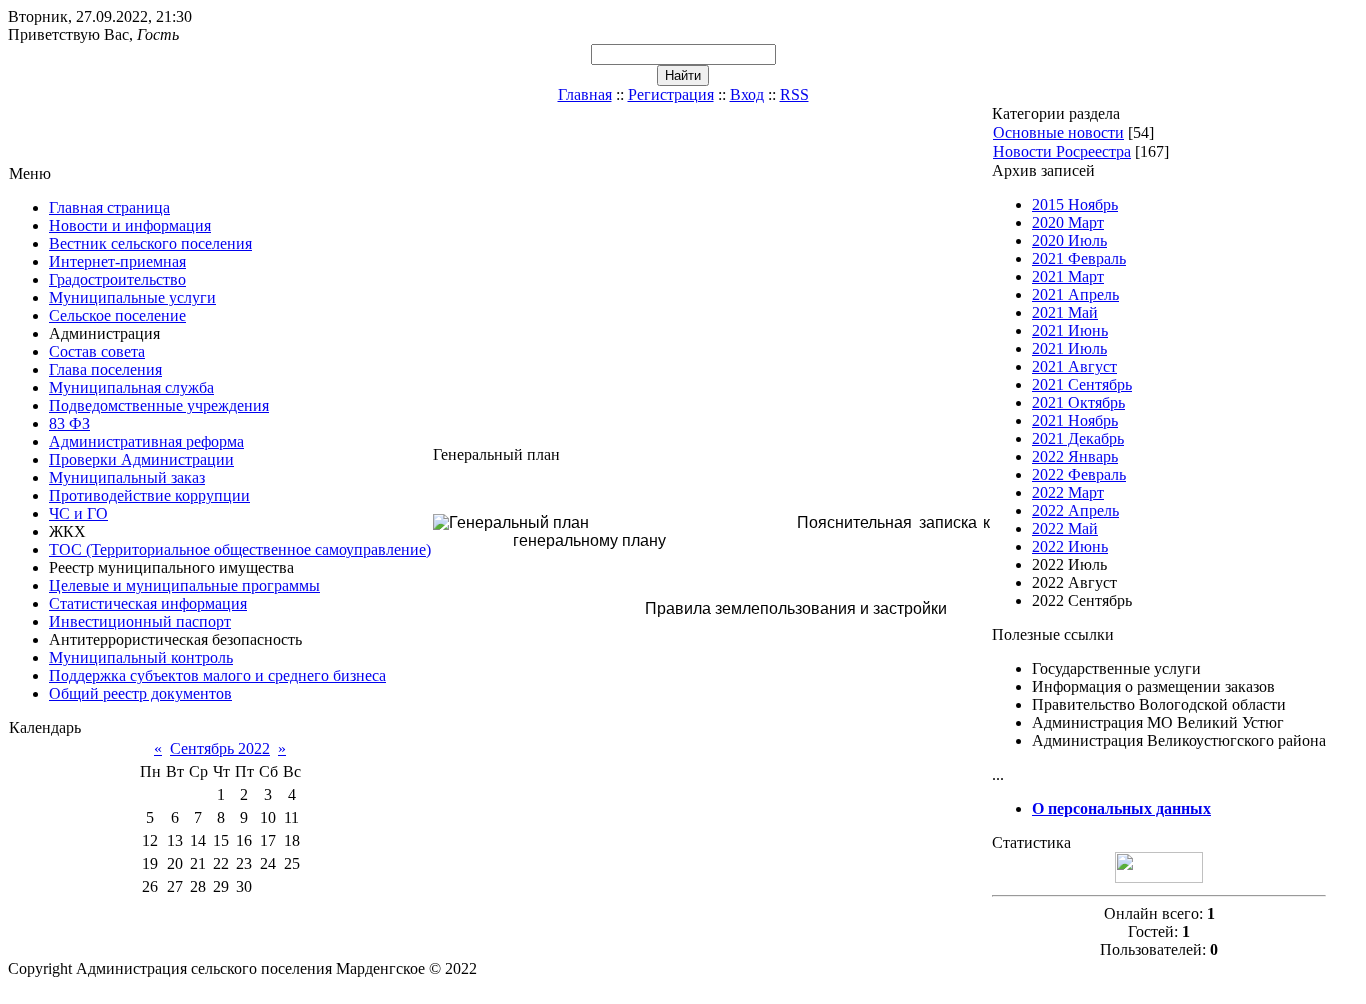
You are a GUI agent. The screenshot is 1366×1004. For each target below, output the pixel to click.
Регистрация (671, 94)
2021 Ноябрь (1075, 420)
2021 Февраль (1079, 258)
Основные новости (1058, 132)
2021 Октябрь (1078, 402)
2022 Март (1068, 492)
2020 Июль (1069, 240)
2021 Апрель (1075, 294)
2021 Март (1068, 276)
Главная (585, 94)
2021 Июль (1069, 348)
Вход (747, 94)
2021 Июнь (1070, 330)
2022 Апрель (1075, 510)
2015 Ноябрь (1075, 204)
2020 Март (1068, 222)
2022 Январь (1075, 456)
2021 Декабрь (1078, 438)
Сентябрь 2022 (220, 748)
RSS (794, 94)
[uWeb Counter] (1159, 877)
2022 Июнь (1070, 546)
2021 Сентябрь (1082, 384)
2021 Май (1065, 312)
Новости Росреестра (1062, 151)
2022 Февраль (1079, 474)
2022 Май (1065, 528)
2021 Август (1074, 366)
